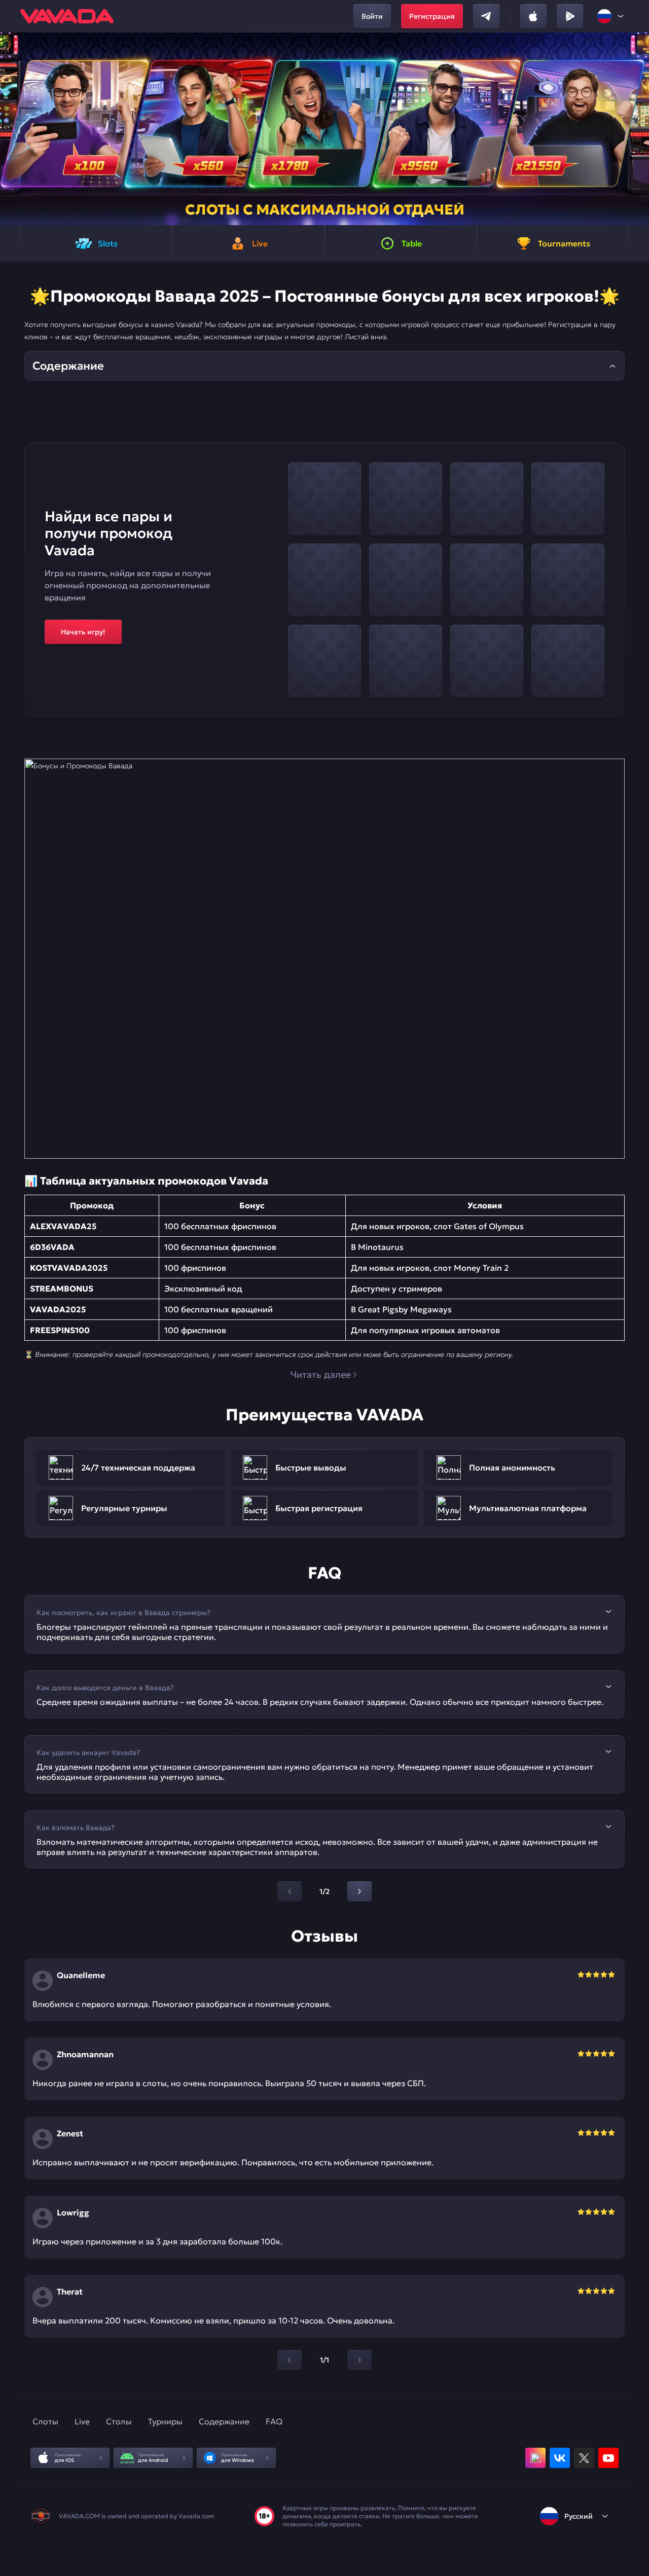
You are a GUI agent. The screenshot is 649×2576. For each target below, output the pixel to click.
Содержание (224, 2421)
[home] (67, 16)
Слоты (45, 2421)
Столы (119, 2421)
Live (82, 2421)
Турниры (165, 2421)
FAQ (274, 2421)
